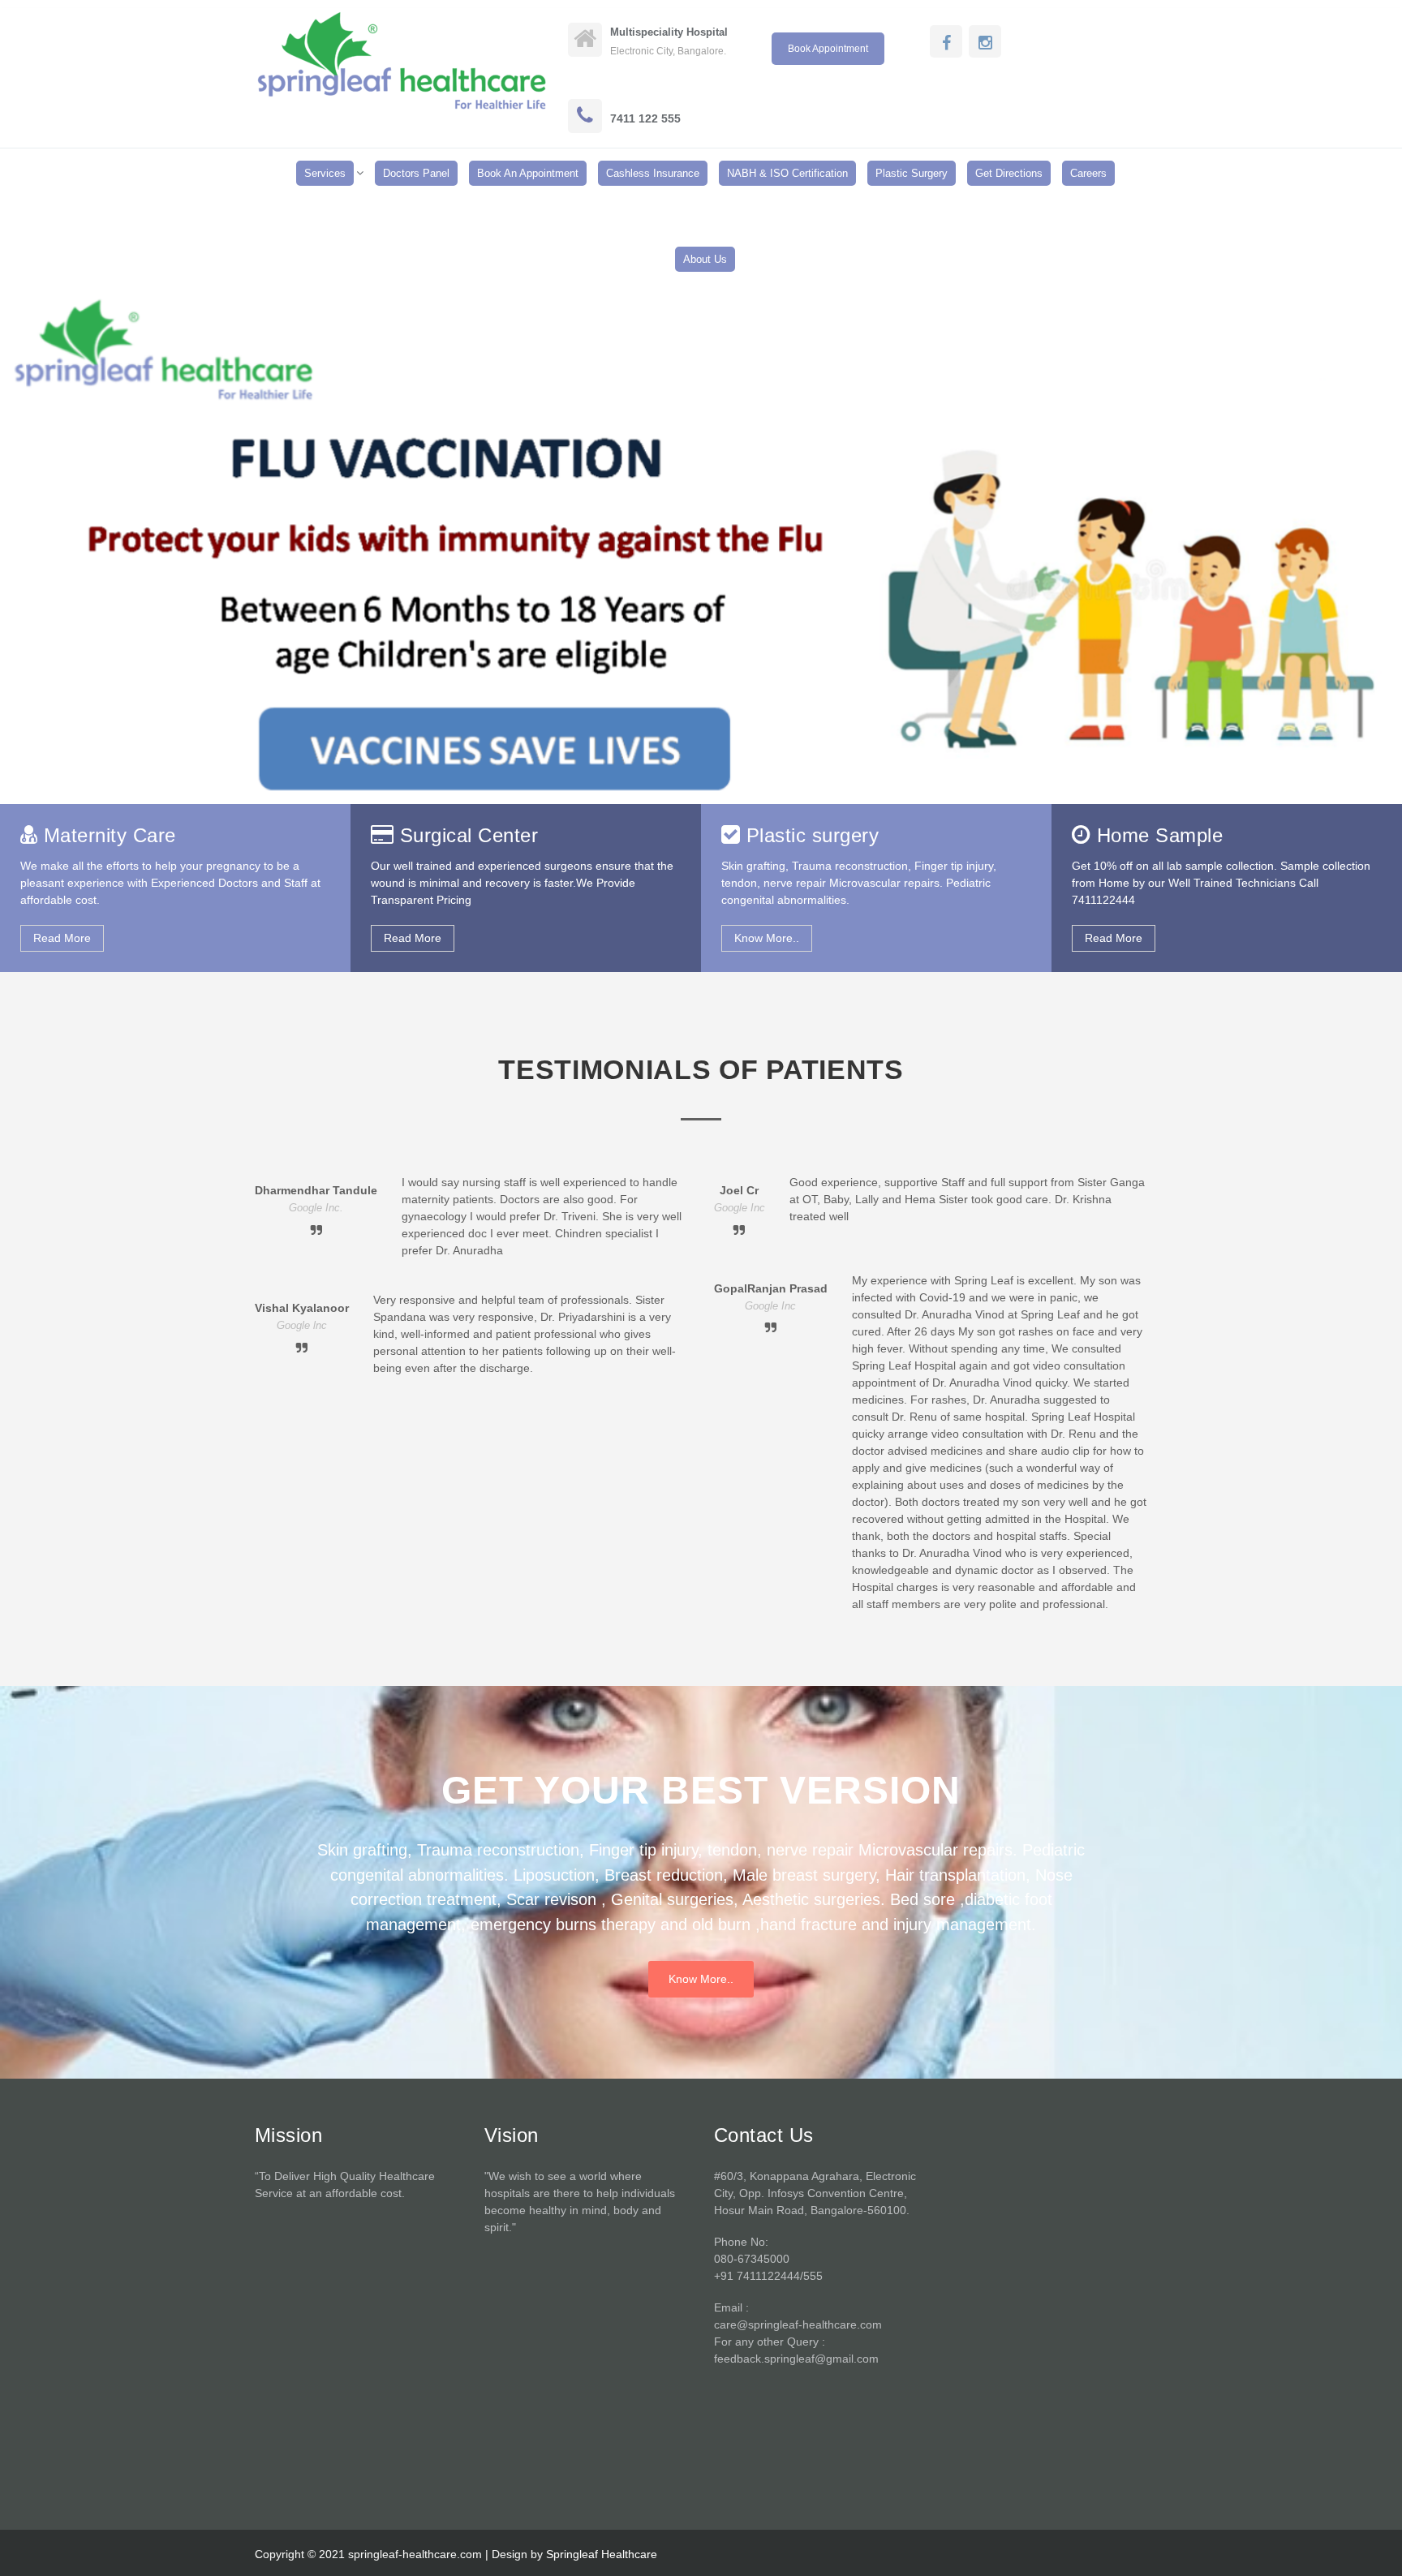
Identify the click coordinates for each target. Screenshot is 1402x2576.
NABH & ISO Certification (787, 173)
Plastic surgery (813, 835)
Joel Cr (739, 1190)
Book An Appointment (528, 173)
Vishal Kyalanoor (302, 1308)
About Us (705, 259)
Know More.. (767, 938)
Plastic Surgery (912, 173)
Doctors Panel (416, 173)
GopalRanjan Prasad (771, 1288)
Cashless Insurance (653, 173)
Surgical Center (469, 835)
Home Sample (1160, 835)
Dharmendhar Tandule (316, 1190)
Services (325, 173)
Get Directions (1009, 173)
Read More (62, 938)
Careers (1088, 173)
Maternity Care (110, 835)
